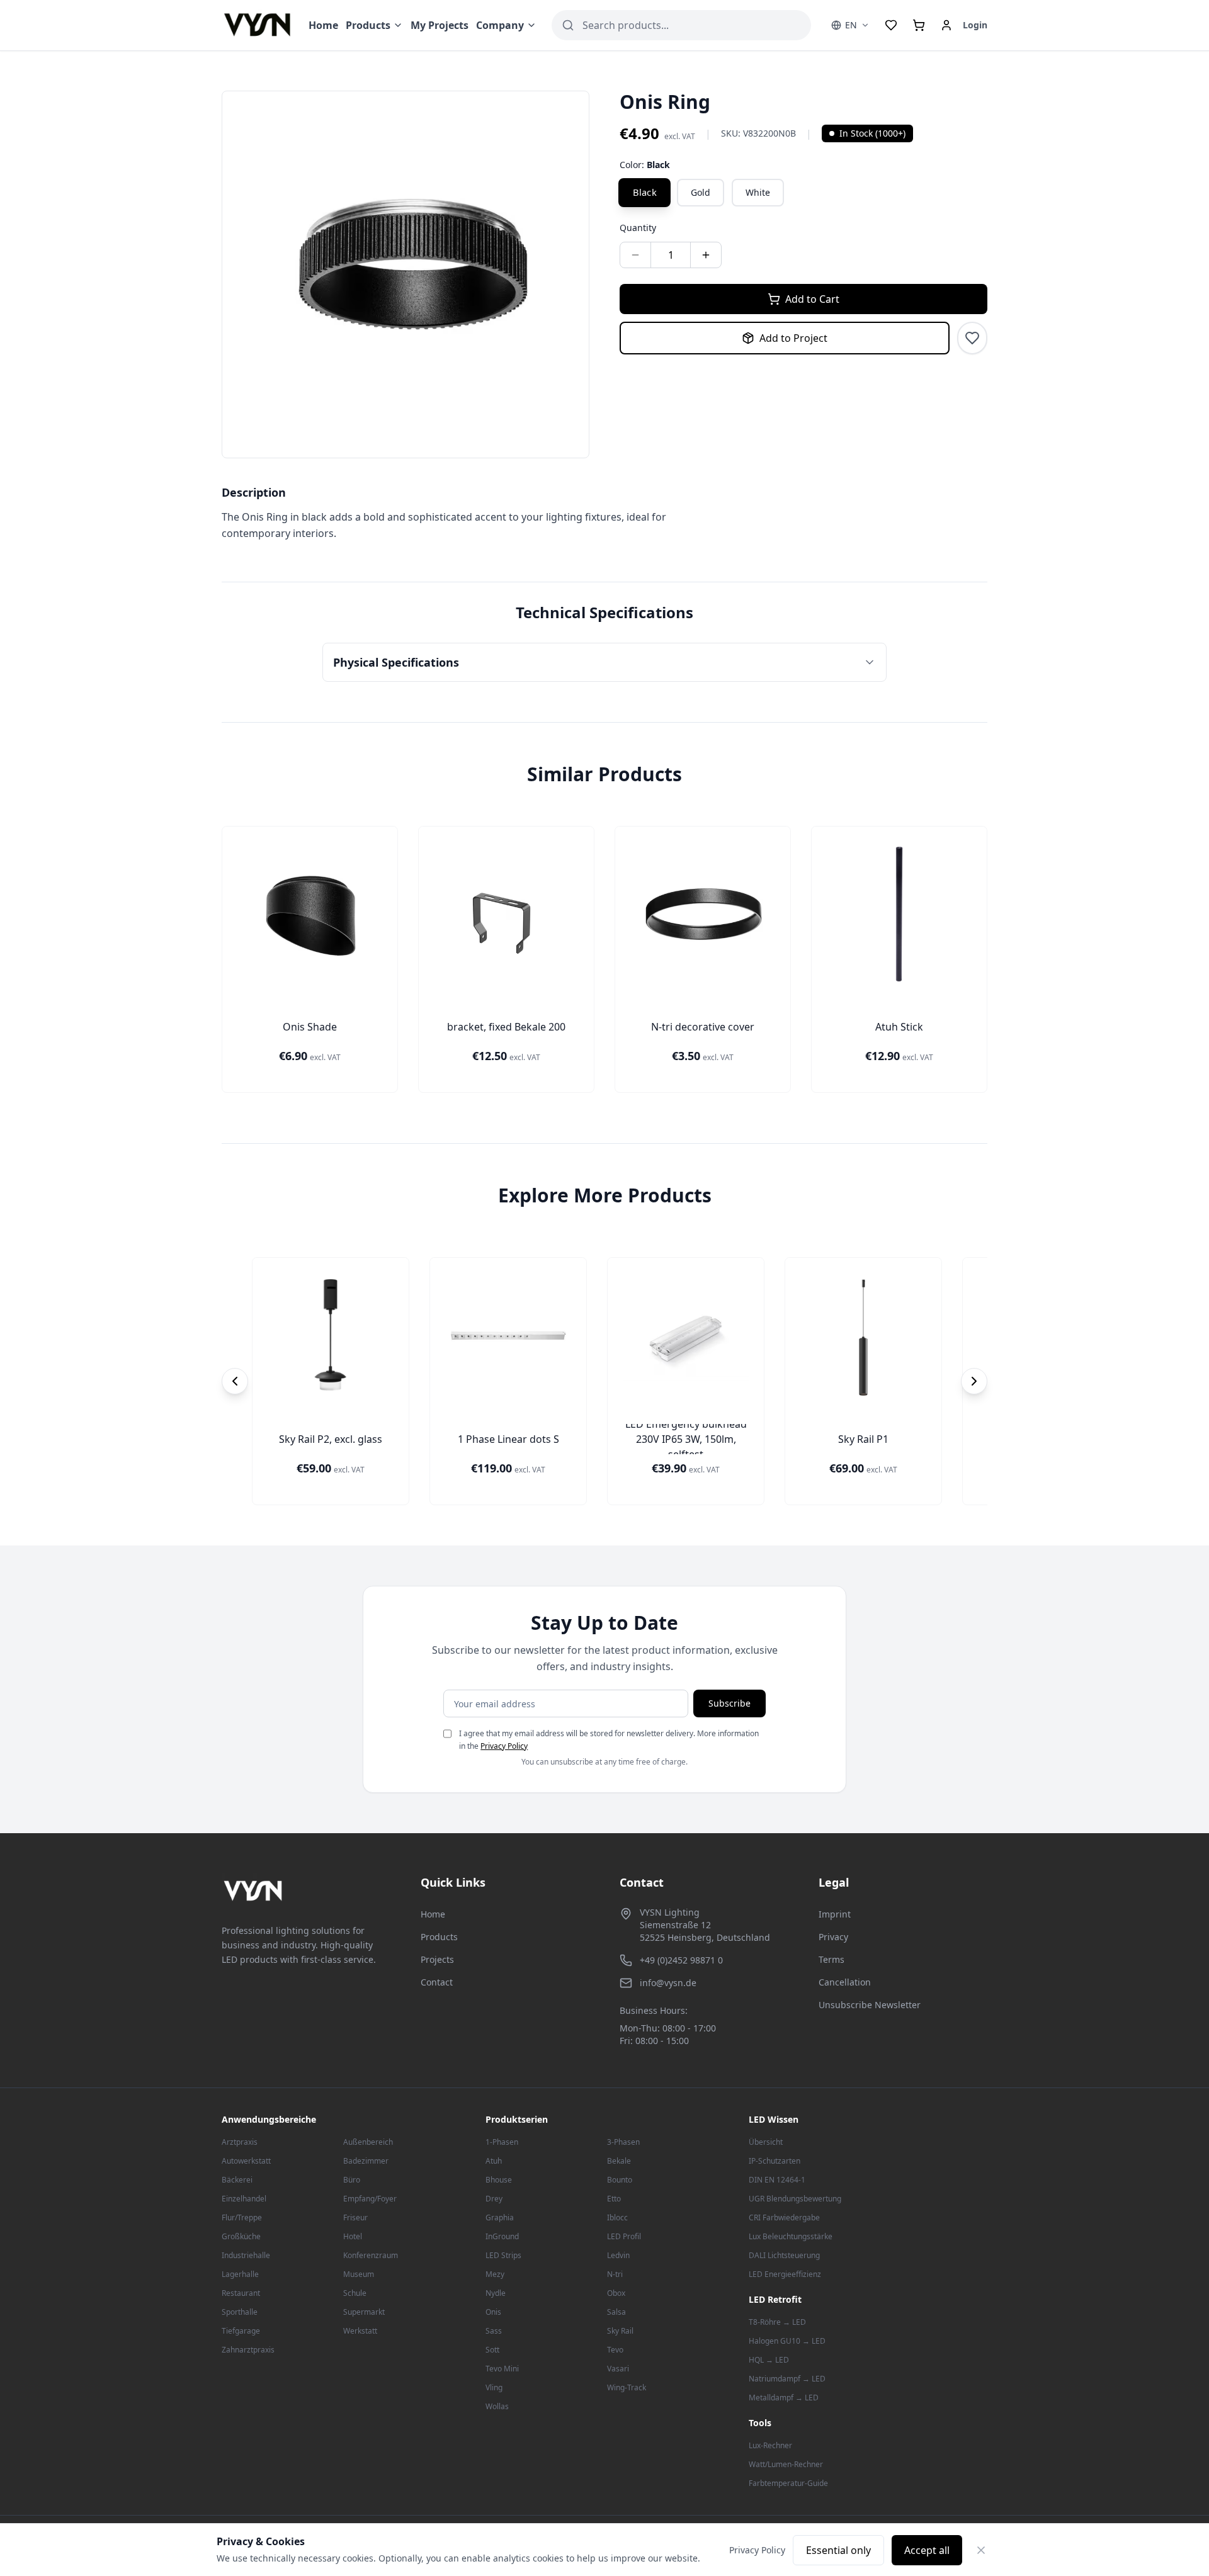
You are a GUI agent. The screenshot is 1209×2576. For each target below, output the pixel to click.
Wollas (497, 2406)
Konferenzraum (371, 2255)
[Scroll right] (974, 1381)
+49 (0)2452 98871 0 (681, 1960)
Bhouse (499, 2180)
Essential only (838, 2550)
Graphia (500, 2217)
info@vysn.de (668, 1983)
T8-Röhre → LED (777, 2322)
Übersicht (766, 2142)
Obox (616, 2293)
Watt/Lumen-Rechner (786, 2464)
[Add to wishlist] (972, 338)
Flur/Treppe (242, 2217)
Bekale (619, 2161)
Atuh (494, 2161)
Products (368, 25)
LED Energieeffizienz (785, 2274)
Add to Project (793, 338)
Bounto (620, 2180)
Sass (494, 2331)
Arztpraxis (240, 2142)
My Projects (440, 25)
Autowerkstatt (246, 2161)
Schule (355, 2293)
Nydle (496, 2293)
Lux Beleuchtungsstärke (791, 2236)
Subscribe (729, 1703)
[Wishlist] (891, 25)
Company (500, 25)
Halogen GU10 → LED (787, 2341)
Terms (832, 1959)
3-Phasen (623, 2142)
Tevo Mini (502, 2369)
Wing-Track (627, 2387)
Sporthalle (240, 2312)
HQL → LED (769, 2360)
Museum (359, 2274)
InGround (502, 2236)
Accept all (927, 2550)
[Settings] (946, 25)
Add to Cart (812, 299)
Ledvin (618, 2255)
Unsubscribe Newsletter (870, 2005)
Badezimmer (366, 2161)
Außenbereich (368, 2142)
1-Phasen (502, 2142)
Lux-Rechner (770, 2445)
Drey (494, 2199)
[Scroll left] (235, 1381)
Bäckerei (237, 2180)
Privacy (833, 1937)
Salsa (616, 2312)
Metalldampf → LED (784, 2398)
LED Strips (503, 2255)
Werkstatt (360, 2331)
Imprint (835, 1914)
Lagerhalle (240, 2274)
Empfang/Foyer (370, 2199)
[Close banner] (981, 2550)
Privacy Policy (504, 1746)
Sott (492, 2350)
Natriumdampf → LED (787, 2379)
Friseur (355, 2217)
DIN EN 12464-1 (777, 2180)
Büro (352, 2180)
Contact (437, 1982)
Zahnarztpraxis (248, 2350)
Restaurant (241, 2293)
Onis (493, 2312)
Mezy (495, 2274)
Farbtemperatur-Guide (788, 2483)
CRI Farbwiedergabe (784, 2217)
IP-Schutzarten (775, 2161)
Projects (437, 1959)
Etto (614, 2199)
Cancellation (845, 1982)
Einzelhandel (244, 2199)
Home (323, 25)
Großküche (241, 2236)
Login (975, 25)
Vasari (618, 2369)
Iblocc (617, 2217)
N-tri (615, 2274)
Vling (494, 2387)
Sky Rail (620, 2331)
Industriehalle (246, 2255)
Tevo (615, 2350)
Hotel (353, 2236)
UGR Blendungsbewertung (795, 2199)
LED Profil (624, 2236)
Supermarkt (364, 2312)
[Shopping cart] (919, 25)
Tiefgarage (241, 2331)
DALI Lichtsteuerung (784, 2255)
